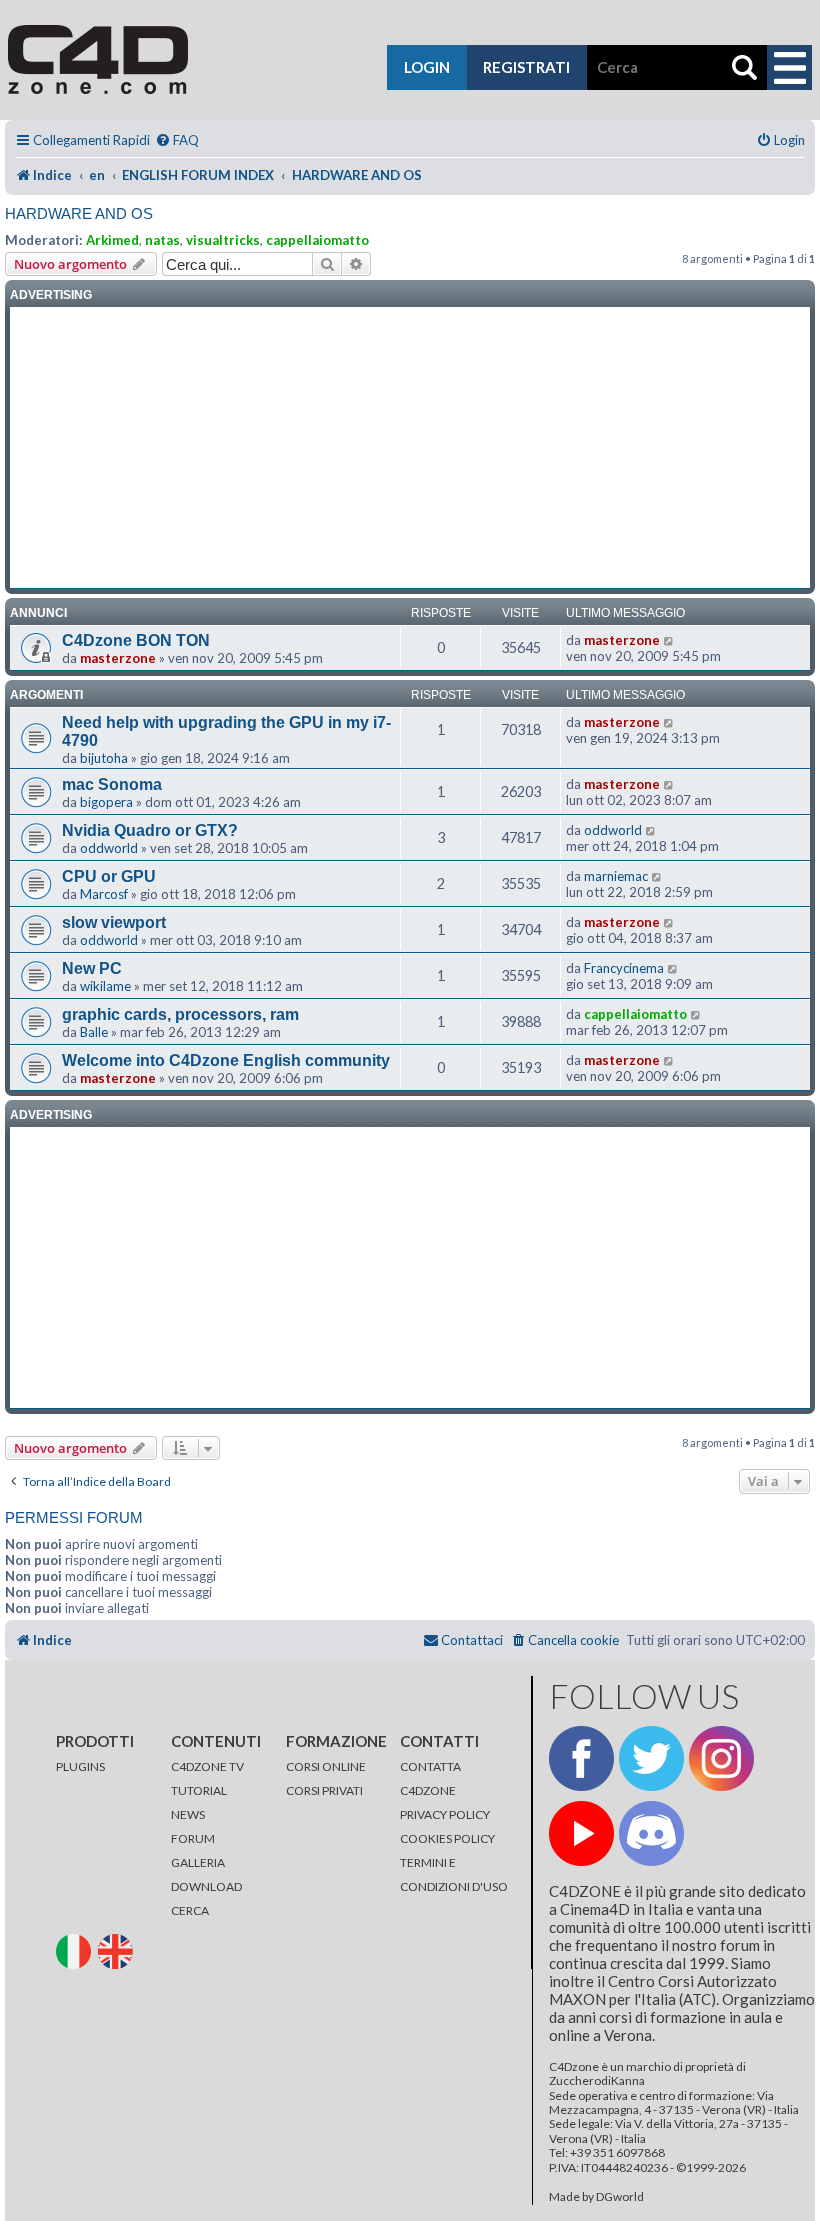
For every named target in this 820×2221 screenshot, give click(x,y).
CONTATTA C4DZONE (430, 1778)
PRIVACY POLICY (445, 1814)
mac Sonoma (112, 784)
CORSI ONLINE (326, 1766)
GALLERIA (198, 1862)
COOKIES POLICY (447, 1838)
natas (162, 240)
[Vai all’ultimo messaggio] (669, 640)
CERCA (190, 1910)
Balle (94, 1032)
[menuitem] (177, 140)
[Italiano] (76, 1950)
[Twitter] (651, 1758)
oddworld (109, 848)
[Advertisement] (410, 448)
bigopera (106, 802)
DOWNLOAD (206, 1886)
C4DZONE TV (207, 1766)
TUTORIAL (199, 1790)
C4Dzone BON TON (136, 640)
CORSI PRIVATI (324, 1790)
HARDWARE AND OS (79, 213)
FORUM (193, 1838)
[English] (118, 1950)
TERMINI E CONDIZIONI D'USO (454, 1874)
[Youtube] (581, 1833)
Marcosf (104, 894)
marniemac (616, 876)
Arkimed (112, 240)
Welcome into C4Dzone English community (226, 1060)
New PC (92, 968)
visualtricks (223, 240)
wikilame (105, 986)
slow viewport (114, 922)
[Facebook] (581, 1758)
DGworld (620, 2197)
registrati (526, 67)
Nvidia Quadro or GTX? (150, 830)
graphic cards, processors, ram (180, 1014)
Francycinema (624, 968)
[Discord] (651, 1833)
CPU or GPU (109, 876)
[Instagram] (721, 1758)
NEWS (188, 1814)
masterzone (118, 658)
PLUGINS (80, 1766)
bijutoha (104, 758)
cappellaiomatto (317, 240)
